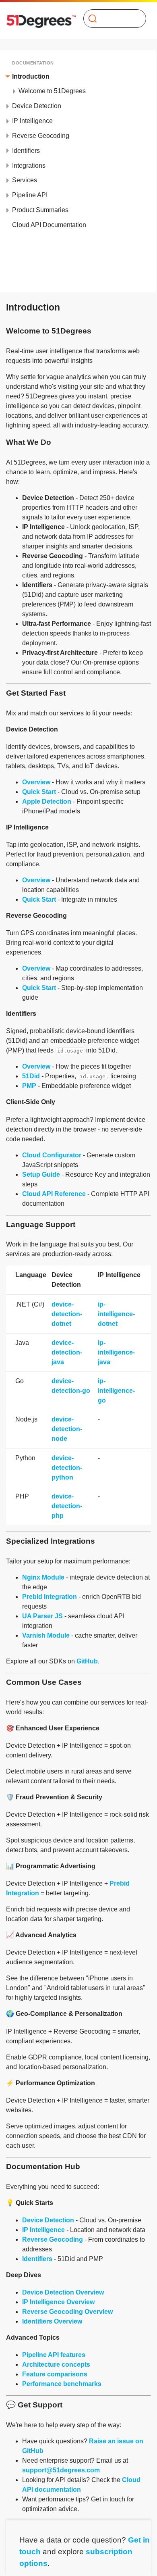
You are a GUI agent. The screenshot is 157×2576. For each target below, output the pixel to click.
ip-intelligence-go (116, 1391)
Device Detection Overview (63, 2292)
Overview (36, 782)
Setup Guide (41, 1174)
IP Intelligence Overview (58, 2302)
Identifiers (37, 2259)
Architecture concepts (56, 2364)
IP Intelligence (43, 2230)
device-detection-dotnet (67, 1314)
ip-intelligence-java (116, 1352)
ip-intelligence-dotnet (116, 1314)
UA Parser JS (42, 1616)
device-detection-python (67, 1468)
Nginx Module (43, 1577)
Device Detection (48, 2220)
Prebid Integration (50, 1597)
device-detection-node (67, 1429)
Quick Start (39, 792)
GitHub (87, 1661)
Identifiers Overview (52, 2321)
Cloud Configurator (52, 1155)
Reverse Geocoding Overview (67, 2312)
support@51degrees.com (61, 2470)
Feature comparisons (55, 2374)
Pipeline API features (54, 2355)
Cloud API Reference (54, 1194)
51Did (31, 1076)
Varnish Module (46, 1635)
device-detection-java (67, 1352)
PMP (29, 1086)
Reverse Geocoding (53, 2239)
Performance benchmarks (62, 2384)
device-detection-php (67, 1506)
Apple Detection (47, 801)
